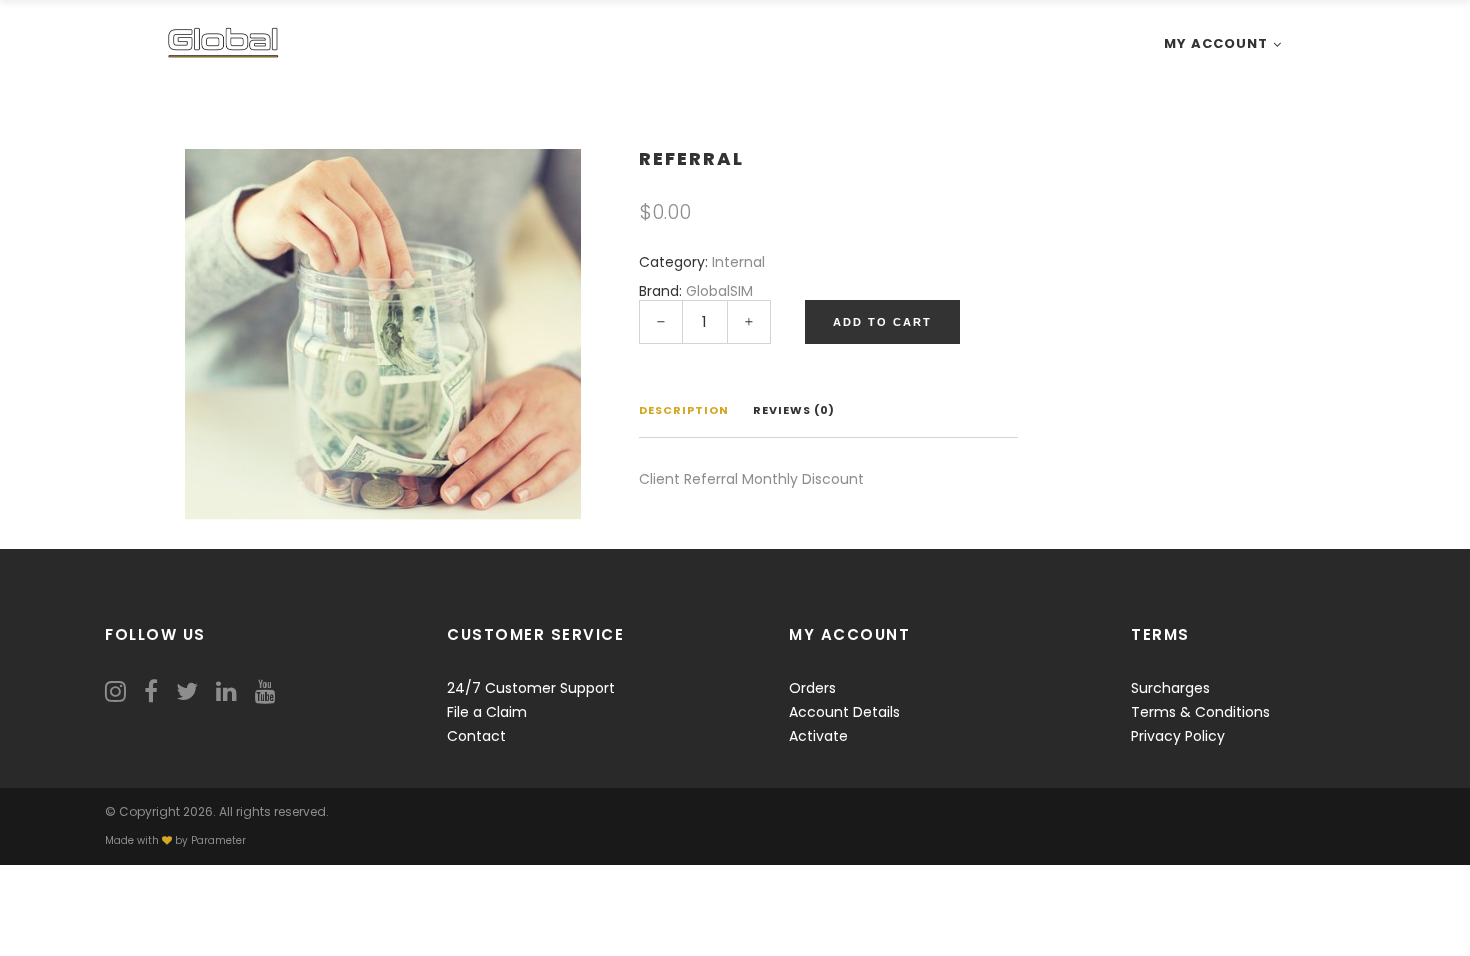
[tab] (684, 412)
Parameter (218, 840)
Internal (738, 262)
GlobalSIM (719, 291)
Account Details (844, 712)
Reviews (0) (794, 410)
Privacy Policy (1178, 736)
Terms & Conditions (1200, 712)
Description (684, 410)
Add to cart (882, 322)
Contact (476, 736)
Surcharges (1170, 688)
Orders (812, 688)
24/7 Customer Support (531, 688)
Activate (818, 736)
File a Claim (487, 712)
